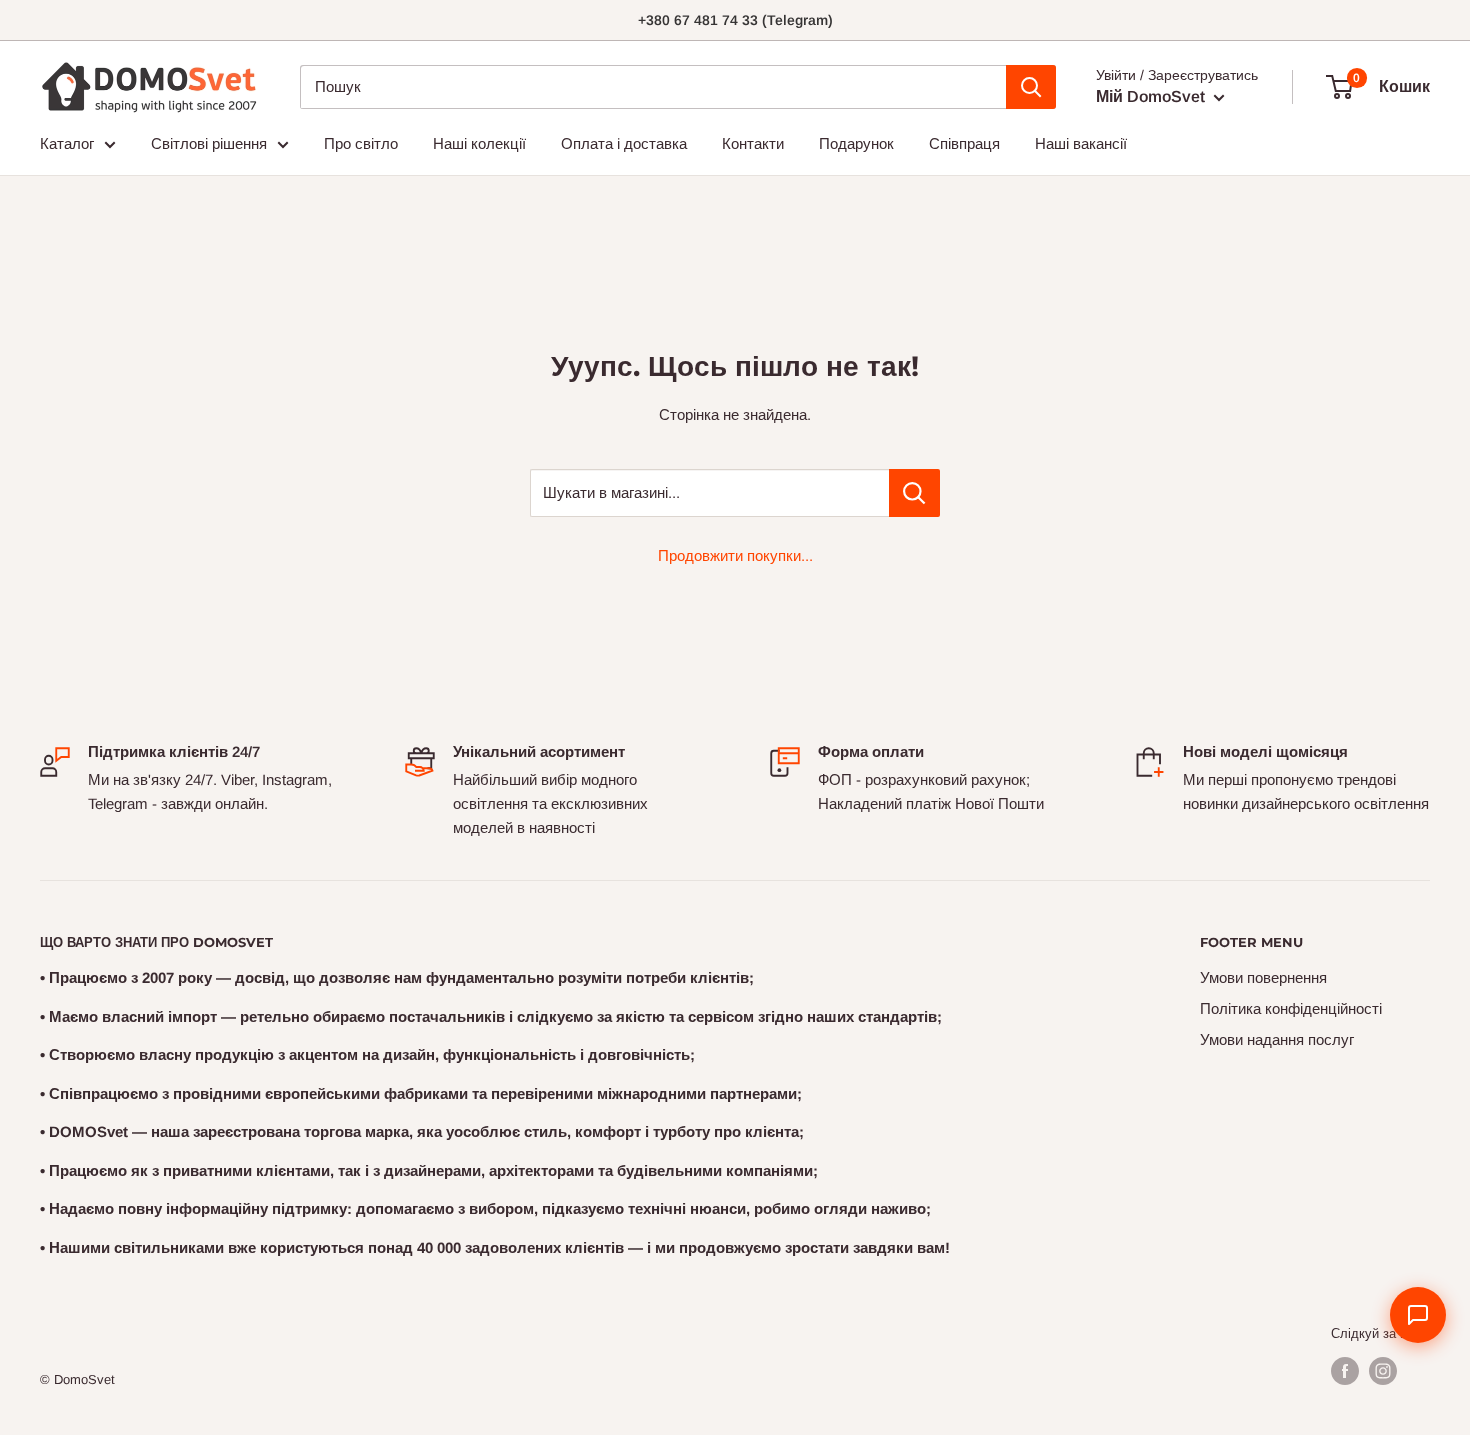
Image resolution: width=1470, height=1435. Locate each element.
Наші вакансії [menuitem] (1081, 143)
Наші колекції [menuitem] (479, 143)
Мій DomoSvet (1152, 96)
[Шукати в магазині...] (914, 493)
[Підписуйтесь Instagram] (1383, 1371)
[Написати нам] (1418, 1315)
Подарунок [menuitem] (856, 143)
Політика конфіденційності (1291, 1008)
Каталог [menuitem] (67, 143)
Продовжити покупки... (735, 555)
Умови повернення (1263, 977)
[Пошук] (1031, 87)
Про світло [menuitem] (361, 143)
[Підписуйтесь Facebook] (1345, 1371)
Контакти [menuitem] (753, 143)
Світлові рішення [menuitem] (209, 143)
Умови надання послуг (1277, 1039)
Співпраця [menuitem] (964, 143)
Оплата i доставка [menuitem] (624, 143)
